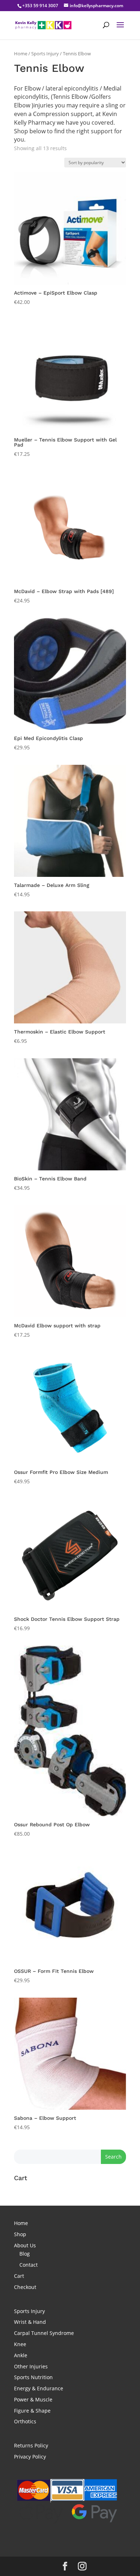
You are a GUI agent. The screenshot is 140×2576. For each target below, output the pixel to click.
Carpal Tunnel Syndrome (44, 2333)
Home (21, 54)
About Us (25, 2245)
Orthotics (25, 2421)
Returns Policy (31, 2445)
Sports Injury (45, 54)
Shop (20, 2234)
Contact (29, 2265)
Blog (25, 2254)
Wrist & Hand (30, 2322)
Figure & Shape (32, 2411)
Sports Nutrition (33, 2377)
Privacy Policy (30, 2457)
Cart (19, 2276)
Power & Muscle (33, 2399)
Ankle (21, 2355)
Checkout (25, 2287)
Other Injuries (31, 2366)
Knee (20, 2344)
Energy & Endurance (39, 2388)
